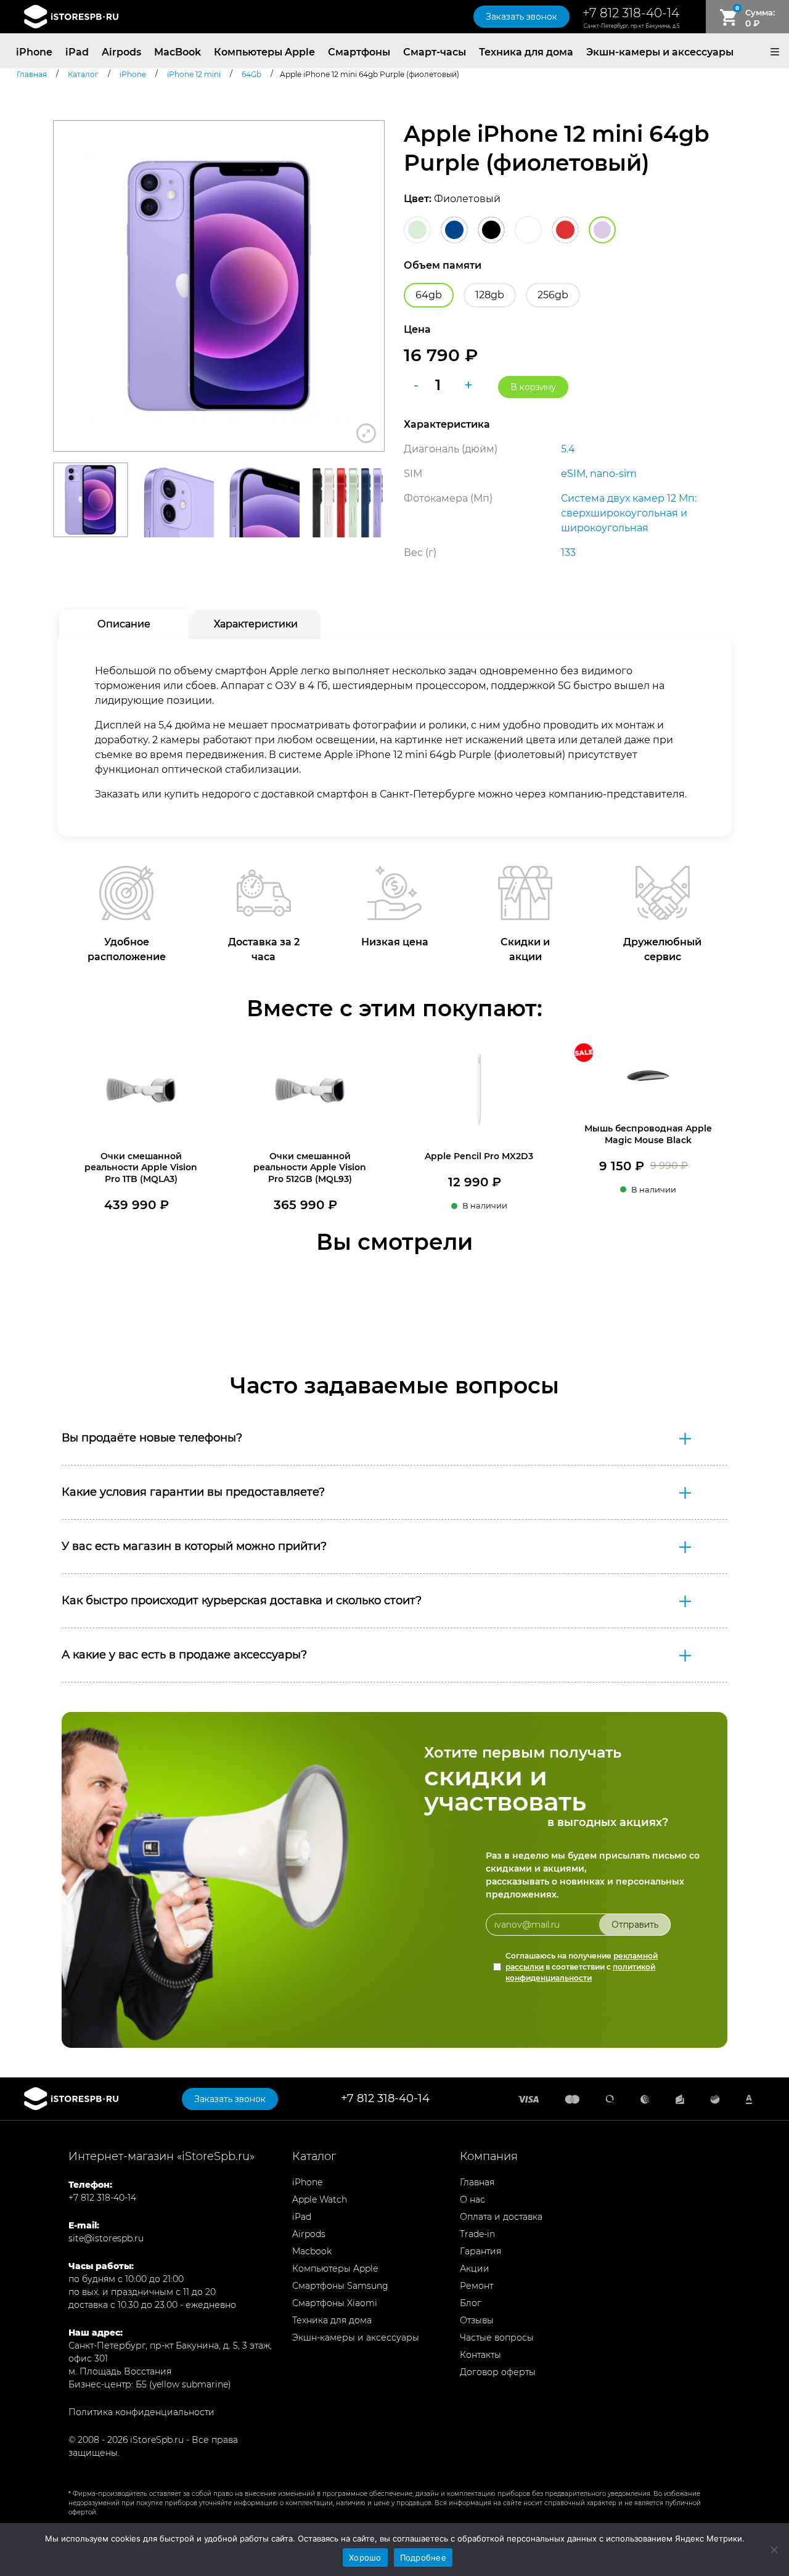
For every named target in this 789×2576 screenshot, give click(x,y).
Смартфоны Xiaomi (335, 2303)
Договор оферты (498, 2372)
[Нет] (774, 2550)
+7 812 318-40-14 (631, 13)
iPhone (34, 52)
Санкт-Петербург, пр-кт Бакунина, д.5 (632, 26)
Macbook (312, 2251)
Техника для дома (526, 52)
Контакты (480, 2355)
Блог (471, 2303)
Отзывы (477, 2320)
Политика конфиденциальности (141, 2412)
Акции (475, 2268)
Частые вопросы (497, 2338)
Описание (124, 624)
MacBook (178, 52)
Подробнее (423, 2558)
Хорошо (365, 2558)
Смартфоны (359, 52)
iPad (77, 52)
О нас (472, 2199)
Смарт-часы (435, 52)
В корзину (533, 387)
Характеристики (256, 624)
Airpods (121, 52)
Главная (477, 2182)
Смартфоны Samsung (340, 2286)
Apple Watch (320, 2199)
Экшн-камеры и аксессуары (660, 52)
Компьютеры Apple (264, 52)
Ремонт (476, 2286)
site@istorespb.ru (106, 2238)
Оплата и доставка (501, 2217)
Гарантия (480, 2251)
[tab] (124, 624)
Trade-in (477, 2234)
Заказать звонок (521, 17)
